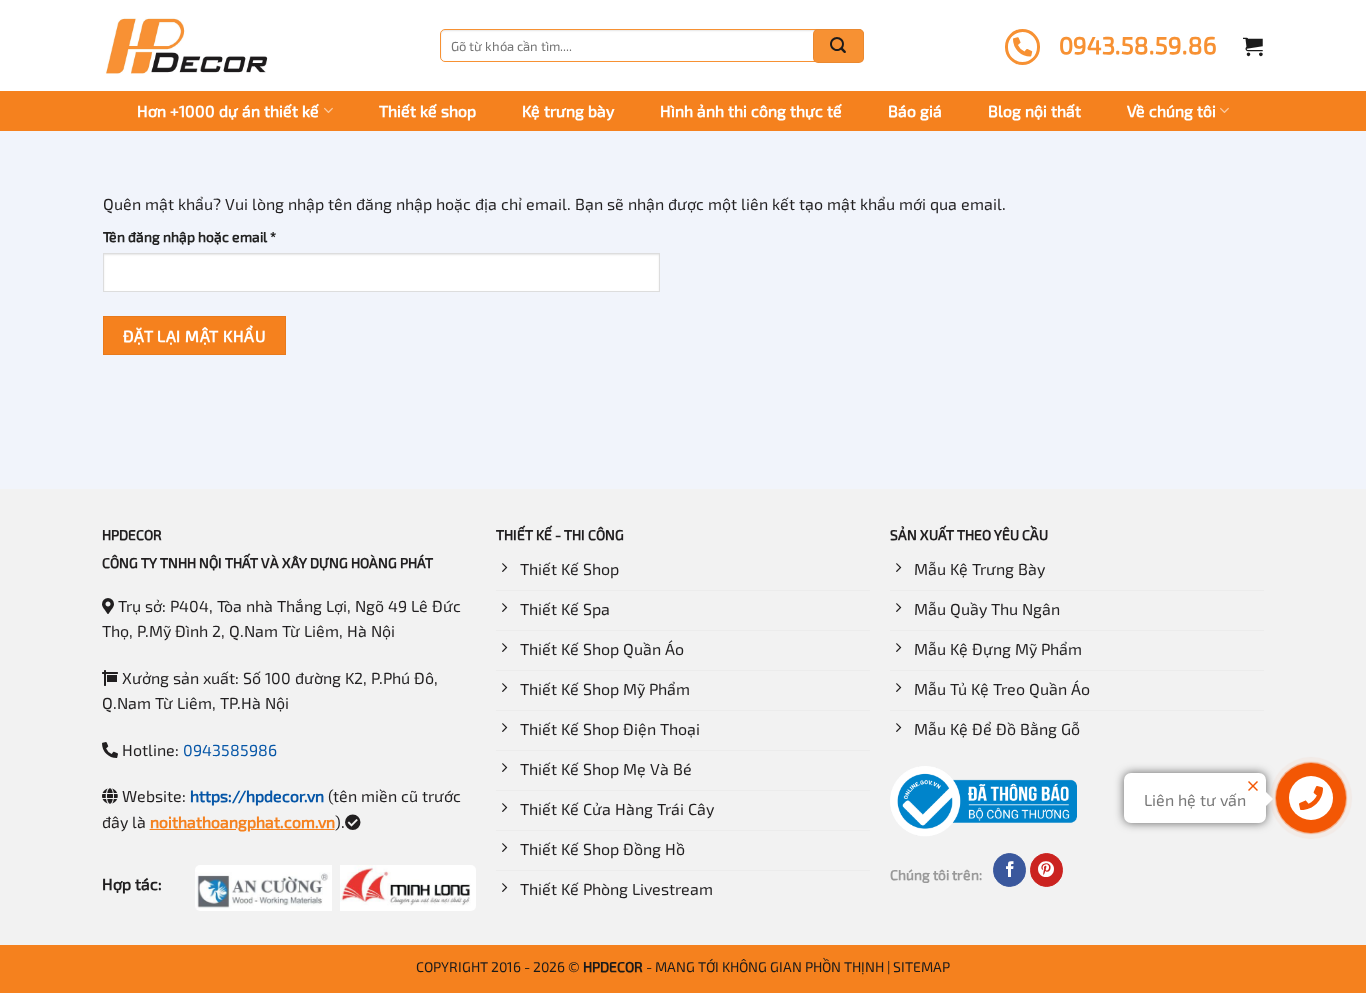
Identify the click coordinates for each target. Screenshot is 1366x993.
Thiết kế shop (427, 110)
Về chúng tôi (1171, 110)
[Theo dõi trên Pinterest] (1046, 870)
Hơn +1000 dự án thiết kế (228, 110)
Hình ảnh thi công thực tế (751, 110)
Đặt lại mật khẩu (194, 335)
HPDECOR (613, 966)
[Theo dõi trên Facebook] (1009, 870)
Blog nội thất (1034, 110)
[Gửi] (838, 46)
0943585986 (230, 749)
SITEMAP (921, 966)
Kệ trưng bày (568, 110)
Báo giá (915, 110)
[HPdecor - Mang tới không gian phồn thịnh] (186, 46)
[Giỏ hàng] (1253, 46)
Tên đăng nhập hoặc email (204, 237)
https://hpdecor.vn (257, 795)
